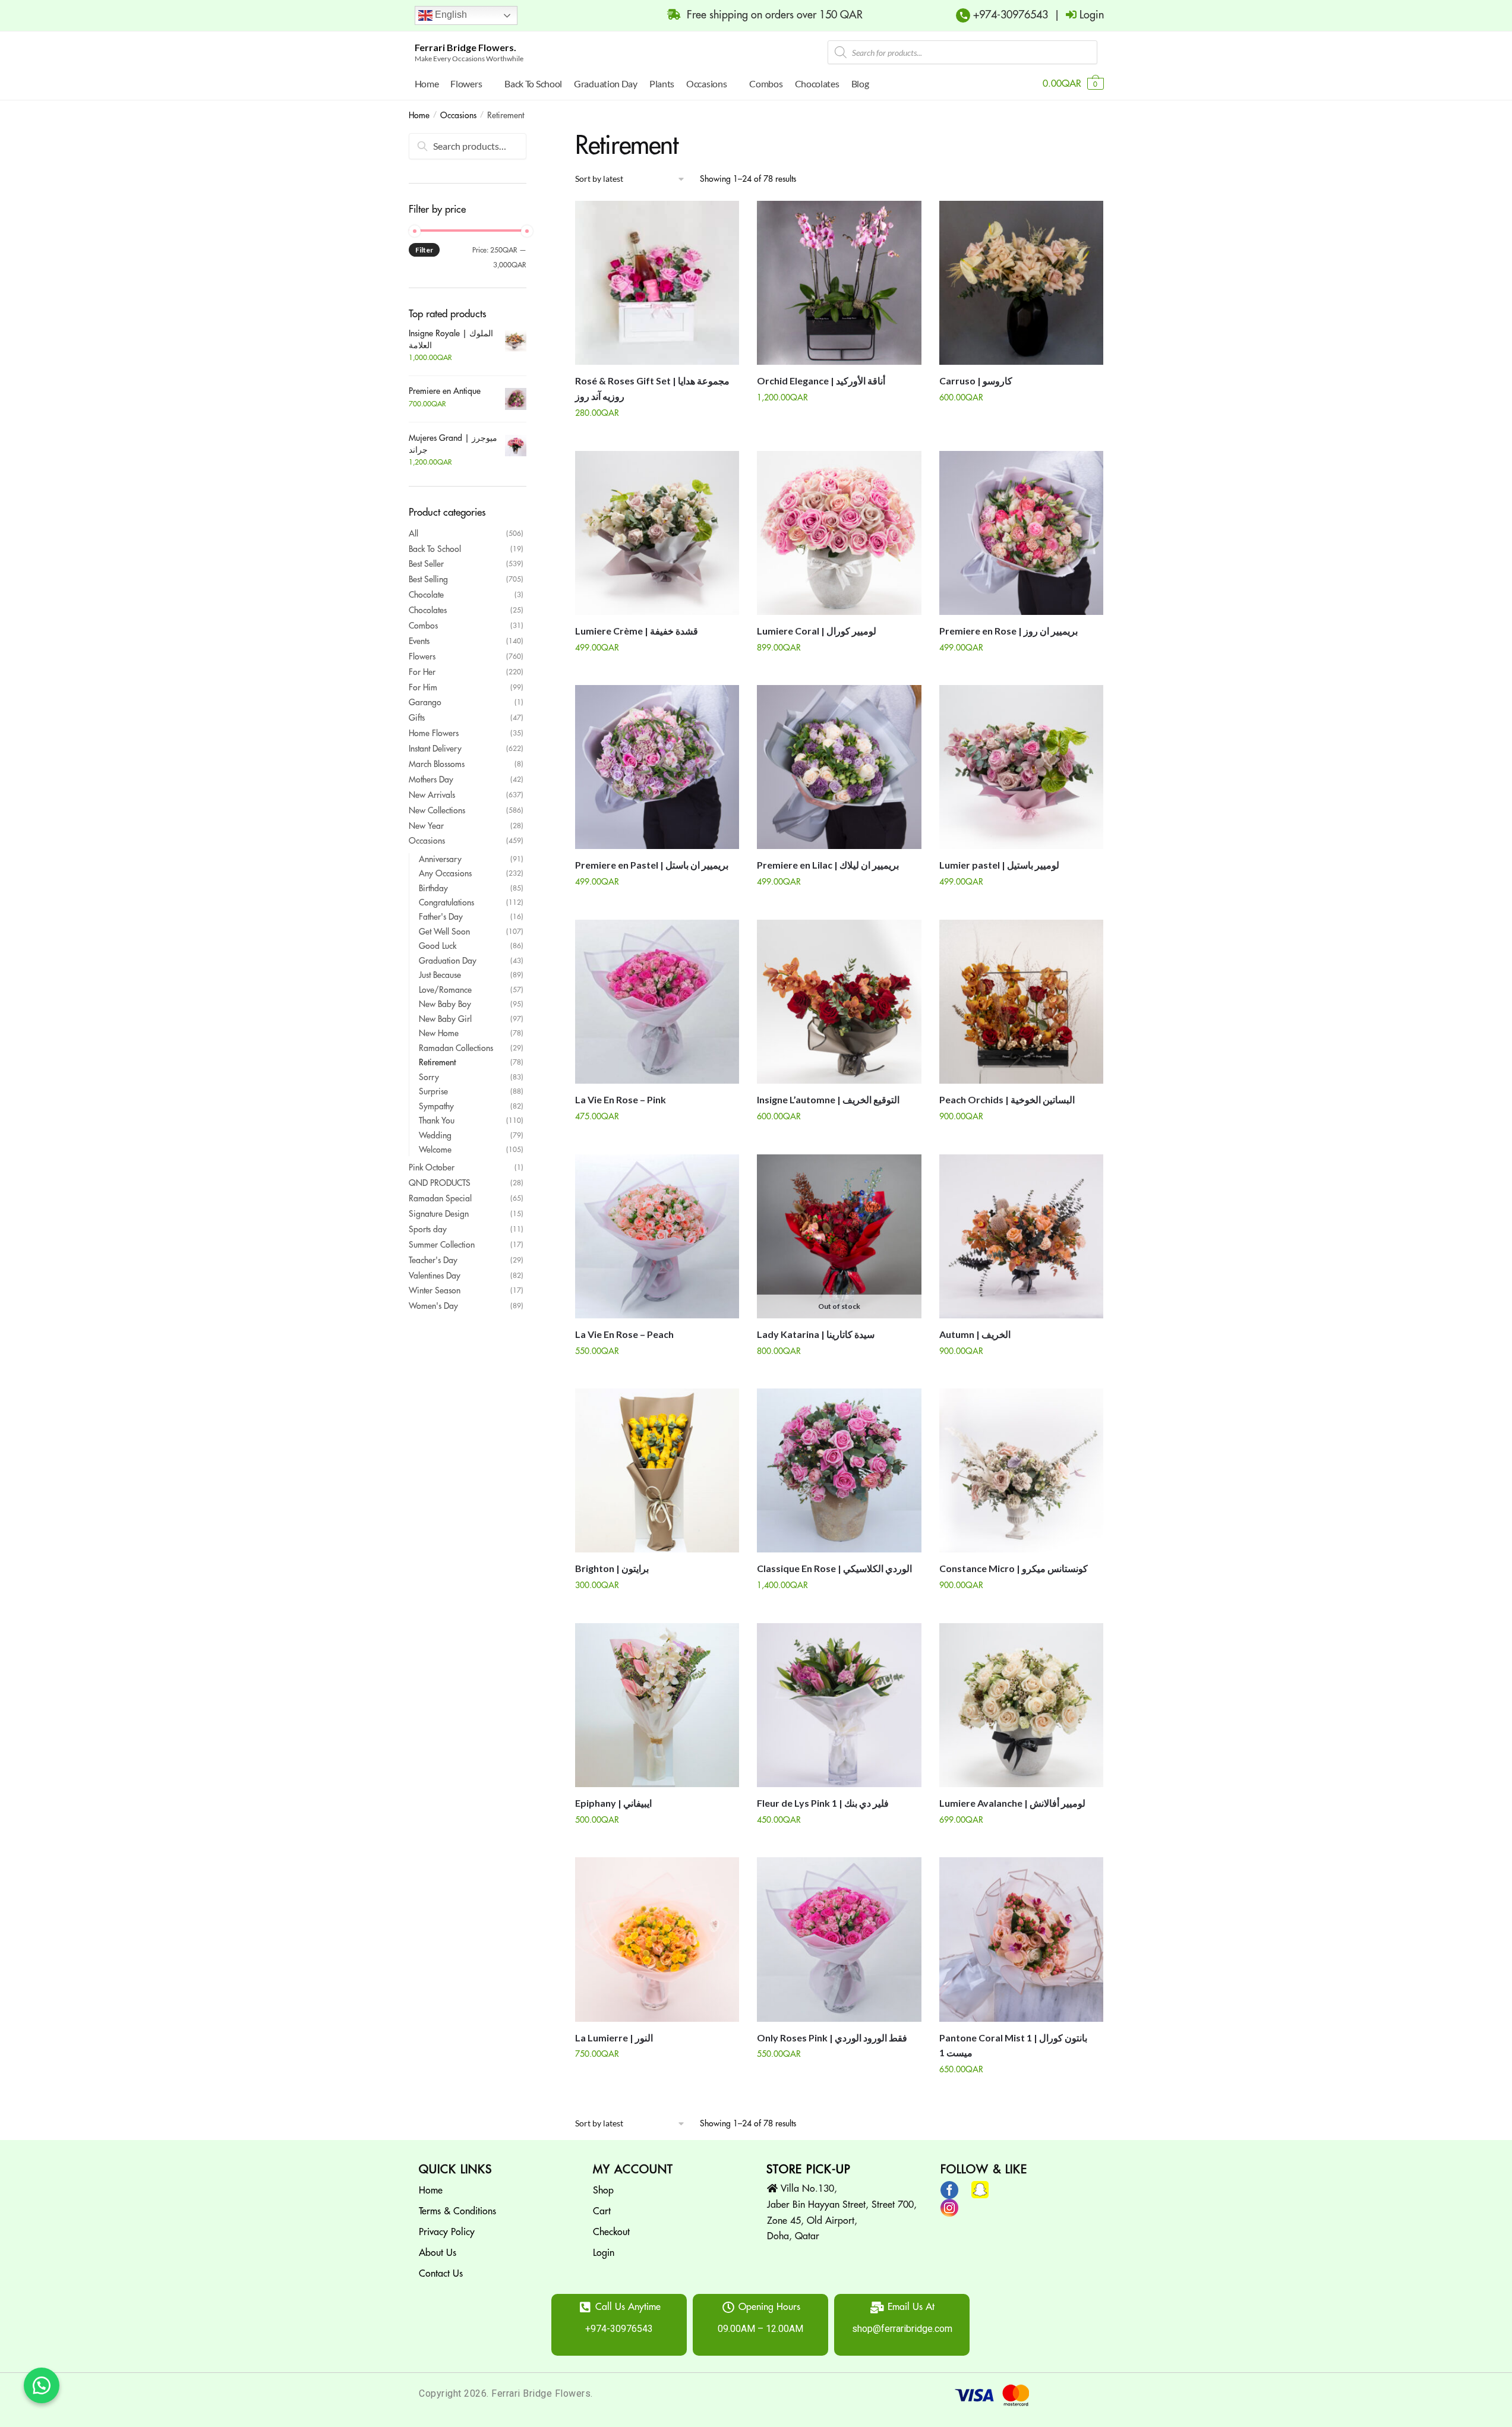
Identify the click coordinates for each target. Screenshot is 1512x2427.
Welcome (435, 1150)
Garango (425, 702)
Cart (602, 2211)
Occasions (458, 115)
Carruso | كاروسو (976, 381)
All (413, 534)
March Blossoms (437, 764)
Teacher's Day (433, 1260)
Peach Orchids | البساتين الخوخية (1007, 1099)
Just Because (440, 975)
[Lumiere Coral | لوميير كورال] (839, 533)
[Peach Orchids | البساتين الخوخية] (1021, 1002)
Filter (424, 250)
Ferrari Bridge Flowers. (465, 47)
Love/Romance (445, 990)
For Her (422, 672)
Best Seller (426, 564)
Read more (839, 1375)
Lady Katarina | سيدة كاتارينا (816, 1334)
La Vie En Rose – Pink (621, 1099)
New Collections (437, 810)
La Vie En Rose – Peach (624, 1334)
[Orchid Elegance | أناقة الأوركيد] (839, 283)
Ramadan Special (440, 1198)
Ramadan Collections (456, 1048)
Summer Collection (442, 1245)
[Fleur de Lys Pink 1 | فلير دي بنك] (839, 1705)
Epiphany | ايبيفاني (613, 1803)
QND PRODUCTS (440, 1183)
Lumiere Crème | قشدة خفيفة (637, 631)
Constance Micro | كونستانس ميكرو (1014, 1568)
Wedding (435, 1135)
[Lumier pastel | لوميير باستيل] (1021, 767)
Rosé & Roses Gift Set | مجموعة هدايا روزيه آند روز (652, 388)
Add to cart (657, 437)
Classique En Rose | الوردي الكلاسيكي (834, 1568)
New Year (426, 826)
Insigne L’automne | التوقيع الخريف (828, 1099)
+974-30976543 (1009, 15)
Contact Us (441, 2274)
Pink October (432, 1167)
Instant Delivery (435, 749)
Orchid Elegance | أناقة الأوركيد (821, 381)
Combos (423, 626)
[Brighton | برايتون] (657, 1470)
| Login (1076, 15)
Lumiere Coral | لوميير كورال (817, 631)
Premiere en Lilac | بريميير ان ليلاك (828, 865)
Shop (603, 2191)
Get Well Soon (444, 932)
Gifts (417, 718)
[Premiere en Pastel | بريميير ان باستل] (657, 767)
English (450, 15)
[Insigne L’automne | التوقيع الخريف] (839, 1002)
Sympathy (436, 1106)
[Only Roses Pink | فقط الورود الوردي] (839, 1939)
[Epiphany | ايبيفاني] (657, 1705)
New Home (439, 1033)
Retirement (437, 1062)
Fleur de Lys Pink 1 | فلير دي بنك (823, 1803)
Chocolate (426, 595)
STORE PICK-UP (809, 2169)
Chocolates (428, 610)
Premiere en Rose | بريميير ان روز (1008, 631)
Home (419, 115)
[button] (42, 2385)
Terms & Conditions (457, 2211)
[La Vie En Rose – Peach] (657, 1236)
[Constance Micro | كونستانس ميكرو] (1021, 1470)
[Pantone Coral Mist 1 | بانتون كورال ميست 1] (1021, 1939)
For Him (423, 687)
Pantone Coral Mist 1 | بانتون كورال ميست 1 (1013, 2045)
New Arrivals (432, 795)
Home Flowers (434, 733)
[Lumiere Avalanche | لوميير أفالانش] (1021, 1705)
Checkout (611, 2232)
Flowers (422, 657)
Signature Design (439, 1214)
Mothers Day (431, 779)
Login (604, 2253)
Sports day (428, 1229)
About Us (438, 2253)
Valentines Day (435, 1276)
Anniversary (440, 859)
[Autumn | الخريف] (1021, 1236)
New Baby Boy (445, 1004)
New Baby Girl (445, 1019)
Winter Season (435, 1290)
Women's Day (433, 1306)
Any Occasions (445, 873)
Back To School (435, 549)
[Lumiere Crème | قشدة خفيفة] (657, 533)
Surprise (433, 1091)
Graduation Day (448, 961)
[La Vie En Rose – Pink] (657, 1002)
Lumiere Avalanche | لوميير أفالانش (1012, 1803)
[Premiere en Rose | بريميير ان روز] (1021, 533)
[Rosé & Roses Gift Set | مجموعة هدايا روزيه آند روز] (657, 283)
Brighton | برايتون (612, 1568)
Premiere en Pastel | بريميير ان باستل (652, 865)
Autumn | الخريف (975, 1334)
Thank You (437, 1121)
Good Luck (438, 946)
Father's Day (441, 917)
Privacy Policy (447, 2232)
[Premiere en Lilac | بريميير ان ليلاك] (839, 767)
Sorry (429, 1077)
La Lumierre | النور (614, 2038)
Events (419, 641)
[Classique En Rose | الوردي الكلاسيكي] (839, 1470)
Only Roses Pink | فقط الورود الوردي (832, 2038)
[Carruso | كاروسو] (1021, 283)
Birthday (433, 888)
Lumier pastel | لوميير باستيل (999, 865)
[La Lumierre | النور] (657, 1939)
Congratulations (446, 902)
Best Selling (428, 579)
